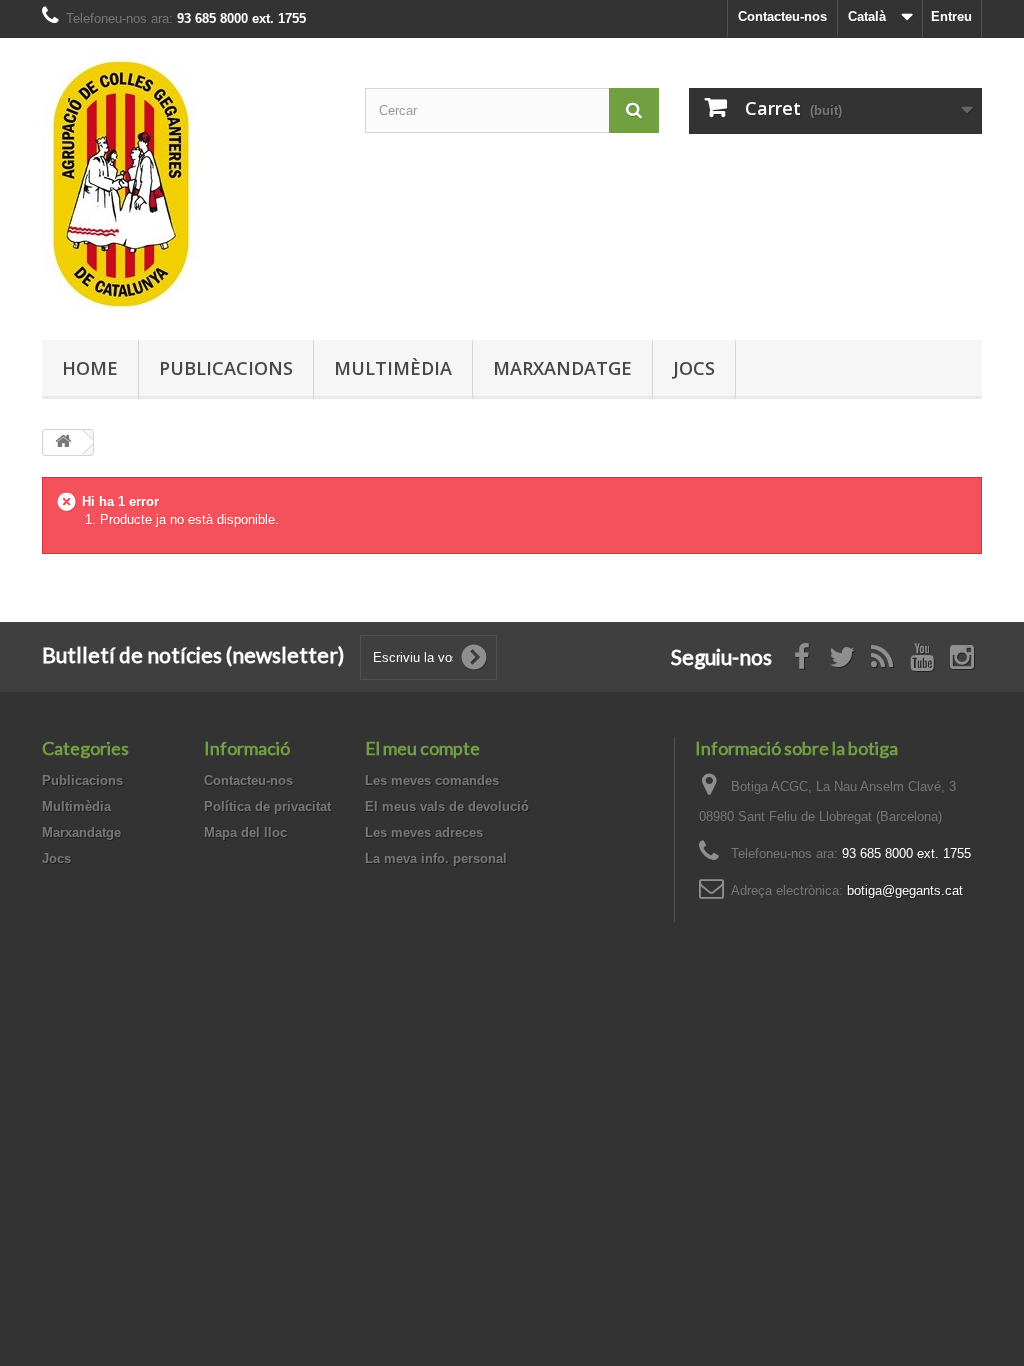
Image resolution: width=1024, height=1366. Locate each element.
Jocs (694, 368)
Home (90, 368)
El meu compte (422, 748)
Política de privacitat (267, 806)
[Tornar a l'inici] (63, 442)
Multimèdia (393, 368)
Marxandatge (562, 368)
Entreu (951, 16)
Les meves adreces (424, 832)
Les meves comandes (432, 780)
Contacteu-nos (782, 16)
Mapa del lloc (245, 832)
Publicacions (226, 368)
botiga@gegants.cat (905, 890)
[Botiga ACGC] (188, 184)
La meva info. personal (436, 858)
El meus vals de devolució (447, 806)
